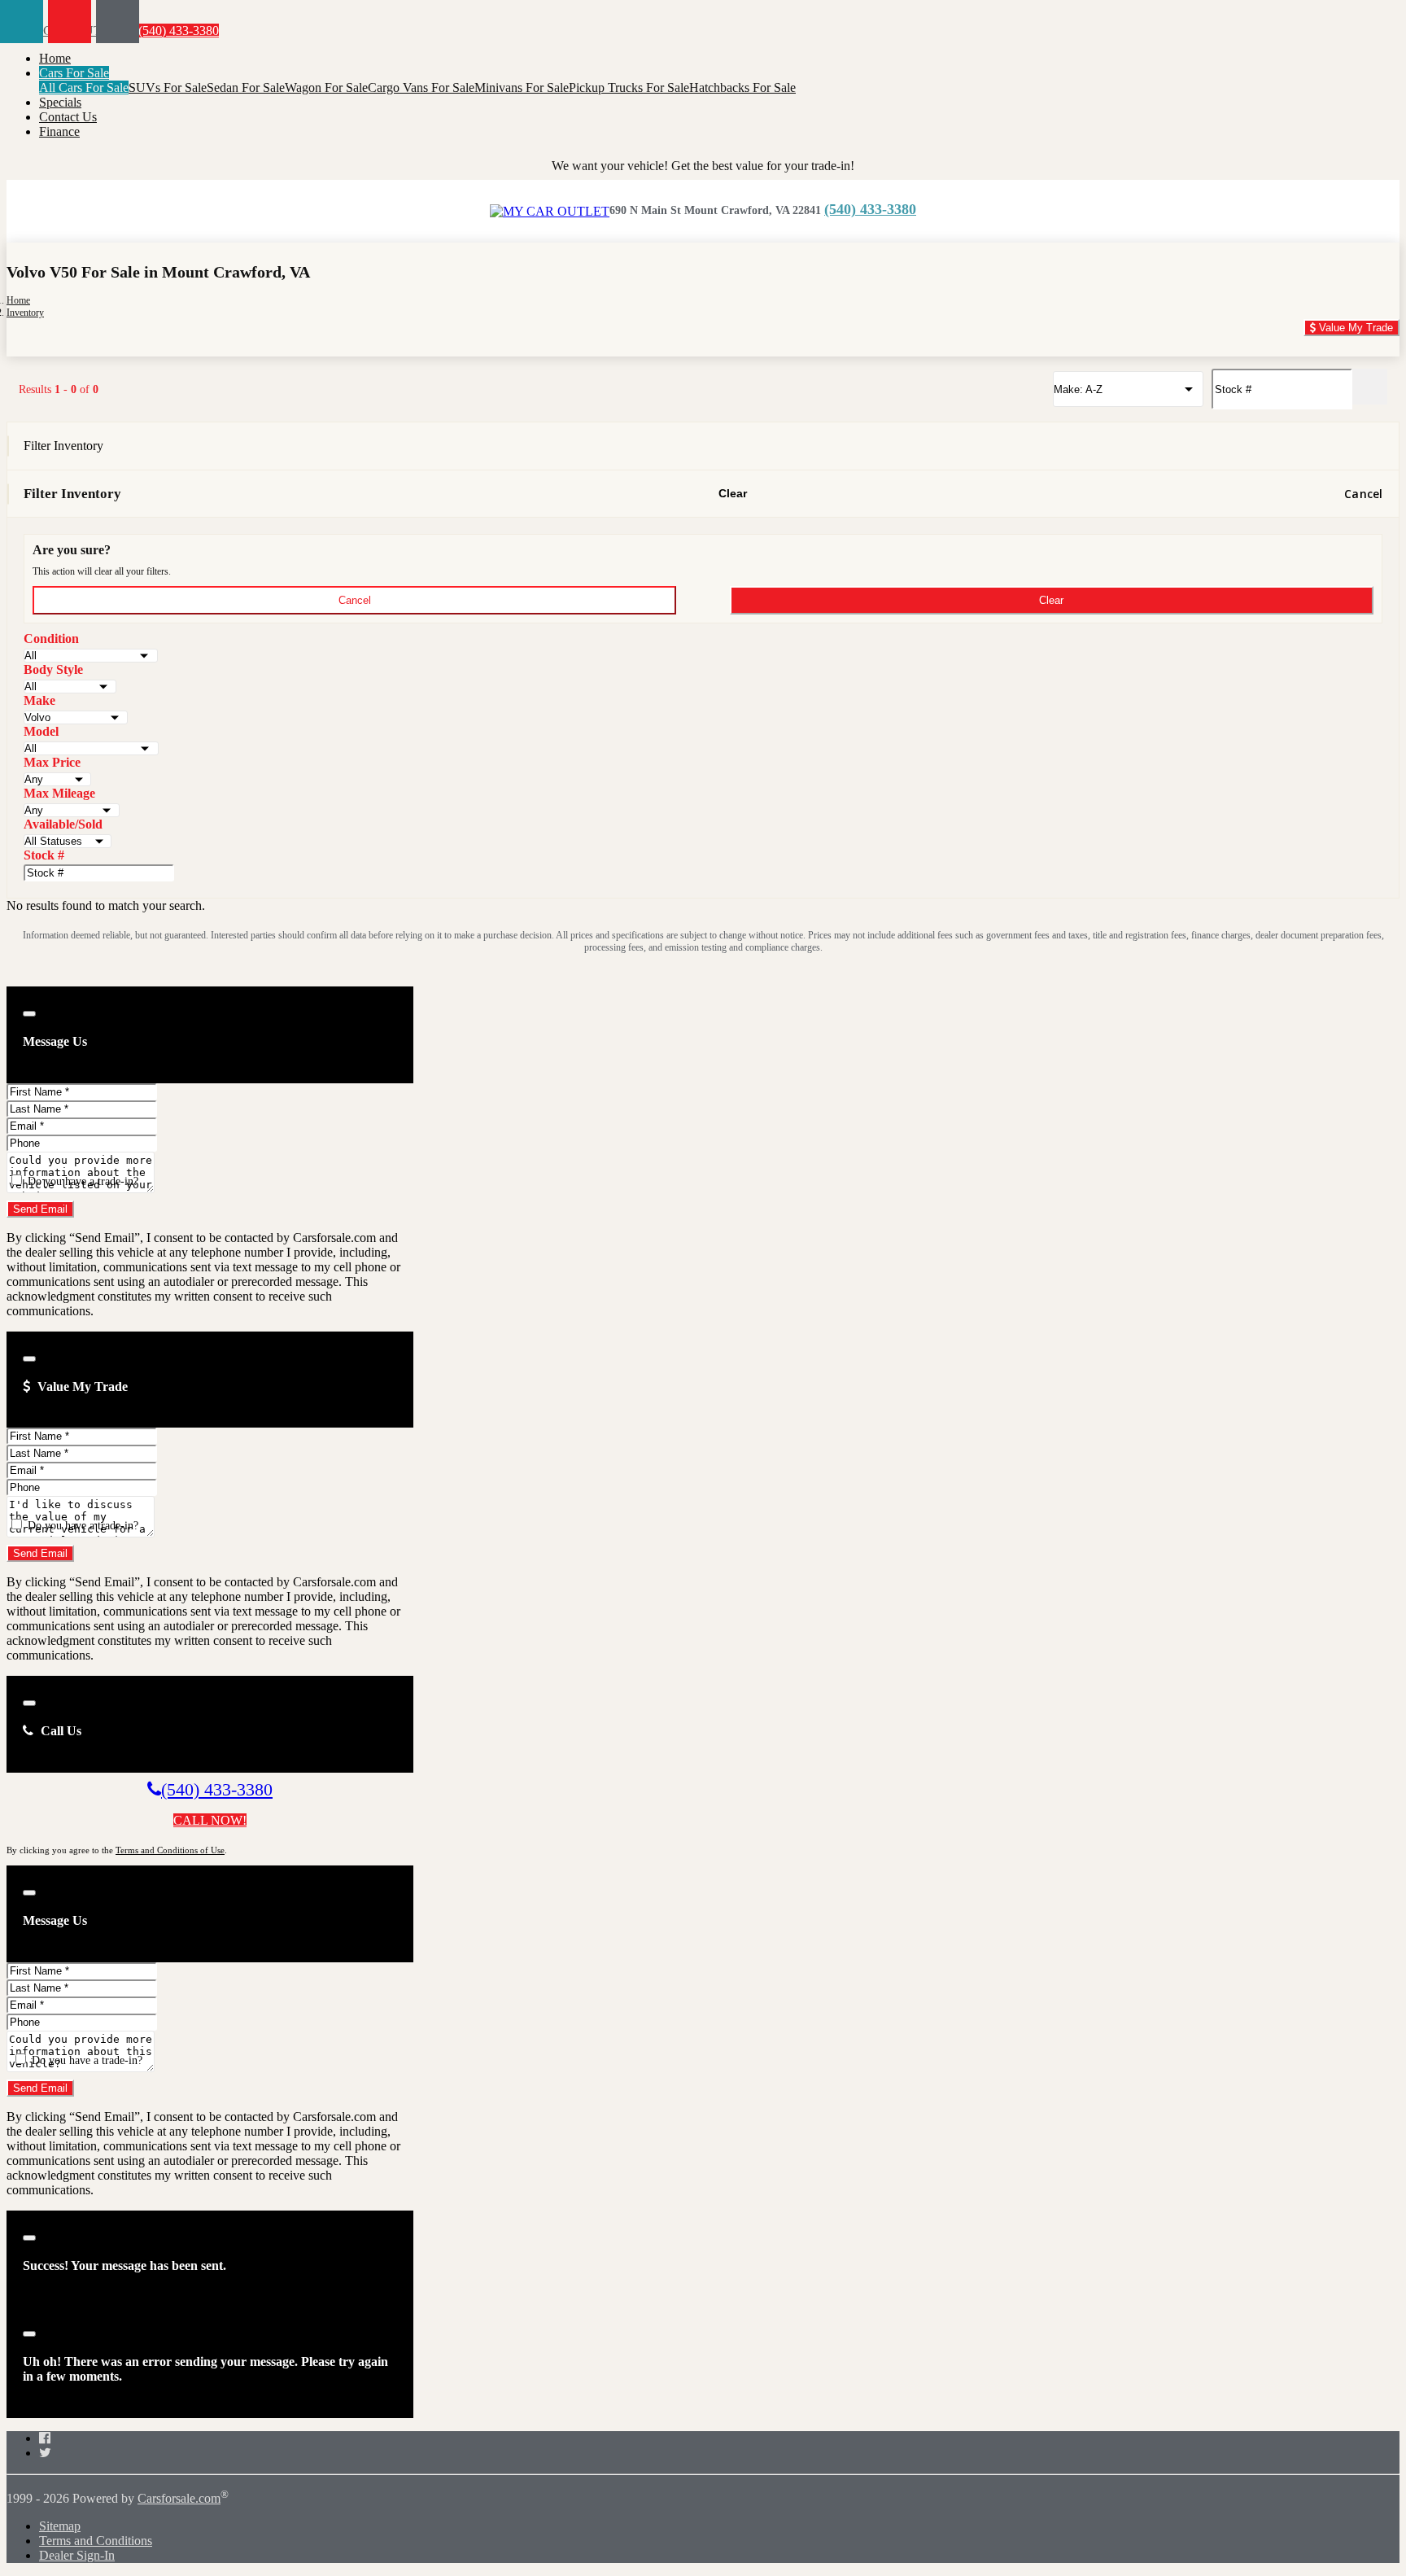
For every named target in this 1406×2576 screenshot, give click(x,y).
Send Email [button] (40, 1209)
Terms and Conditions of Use (170, 1850)
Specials (60, 102)
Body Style (53, 669)
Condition (51, 639)
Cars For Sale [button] (74, 73)
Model (41, 731)
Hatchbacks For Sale (742, 87)
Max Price (52, 762)
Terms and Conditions (96, 2541)
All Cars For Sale (84, 87)
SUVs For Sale (168, 87)
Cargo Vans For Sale (421, 87)
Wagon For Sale (326, 87)
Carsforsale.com (179, 2498)
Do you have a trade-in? (81, 1181)
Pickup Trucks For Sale (629, 87)
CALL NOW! (210, 1820)
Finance (59, 131)
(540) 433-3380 (177, 31)
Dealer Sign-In (77, 2555)
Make (39, 700)
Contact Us (68, 117)
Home (55, 58)
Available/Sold (63, 824)
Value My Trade (1354, 328)
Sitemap (60, 2526)
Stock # (44, 855)
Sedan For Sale (246, 87)
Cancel (1363, 494)
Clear (733, 493)
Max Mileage (59, 793)
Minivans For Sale (522, 87)
